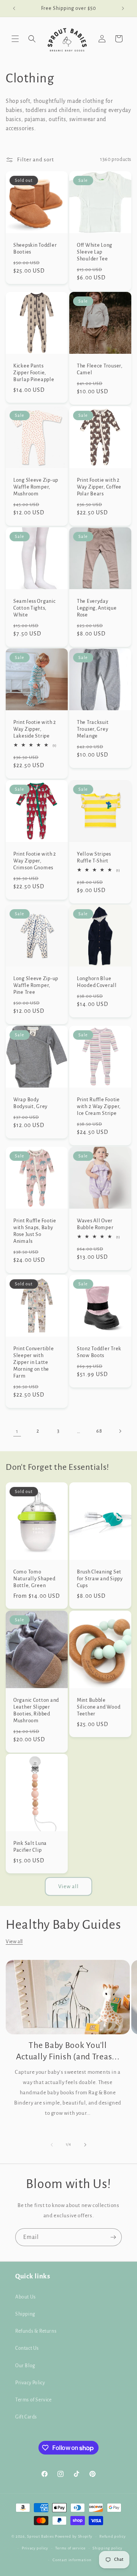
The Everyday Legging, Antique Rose (97, 608)
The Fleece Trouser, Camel (100, 369)
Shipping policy (108, 2548)
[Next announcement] (123, 8)
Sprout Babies (41, 2536)
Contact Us (27, 2348)
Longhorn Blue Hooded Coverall (97, 982)
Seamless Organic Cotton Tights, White (35, 608)
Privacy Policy (30, 2383)
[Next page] (120, 1431)
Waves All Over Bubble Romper (95, 1224)
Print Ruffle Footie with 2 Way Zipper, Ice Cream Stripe (99, 1106)
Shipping (25, 2314)
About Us (25, 2297)
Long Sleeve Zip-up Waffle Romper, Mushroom (36, 487)
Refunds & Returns (36, 2331)
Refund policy (112, 2536)
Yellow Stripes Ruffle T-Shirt (94, 857)
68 (99, 1431)
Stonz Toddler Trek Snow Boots (99, 1352)
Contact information (72, 2560)
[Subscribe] (113, 2237)
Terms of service (70, 2548)
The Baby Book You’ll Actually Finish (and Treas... (68, 2051)
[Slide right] (85, 2145)
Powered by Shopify (74, 2536)
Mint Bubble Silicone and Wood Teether (99, 1707)
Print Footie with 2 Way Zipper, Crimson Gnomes (35, 861)
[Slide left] (52, 2145)
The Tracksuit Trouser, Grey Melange (93, 729)
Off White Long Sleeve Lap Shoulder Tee (95, 252)
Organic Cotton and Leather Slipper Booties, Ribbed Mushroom (36, 1710)
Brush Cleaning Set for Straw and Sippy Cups (100, 1579)
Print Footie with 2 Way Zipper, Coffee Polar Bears (99, 487)
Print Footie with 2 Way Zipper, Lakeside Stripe (35, 729)
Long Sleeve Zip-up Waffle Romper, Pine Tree (36, 985)
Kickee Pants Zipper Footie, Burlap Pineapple (34, 373)
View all (68, 1886)
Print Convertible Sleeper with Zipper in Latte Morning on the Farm (33, 1362)
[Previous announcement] (14, 8)
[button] (15, 39)
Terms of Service (33, 2400)
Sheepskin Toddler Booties (35, 248)
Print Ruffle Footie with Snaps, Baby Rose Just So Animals (35, 1231)
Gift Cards (26, 2417)
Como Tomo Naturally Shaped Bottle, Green (34, 1579)
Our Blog (25, 2366)
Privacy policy (35, 2548)
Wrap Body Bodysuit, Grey (30, 1103)
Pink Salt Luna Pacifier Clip (30, 1847)
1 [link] (17, 1431)
